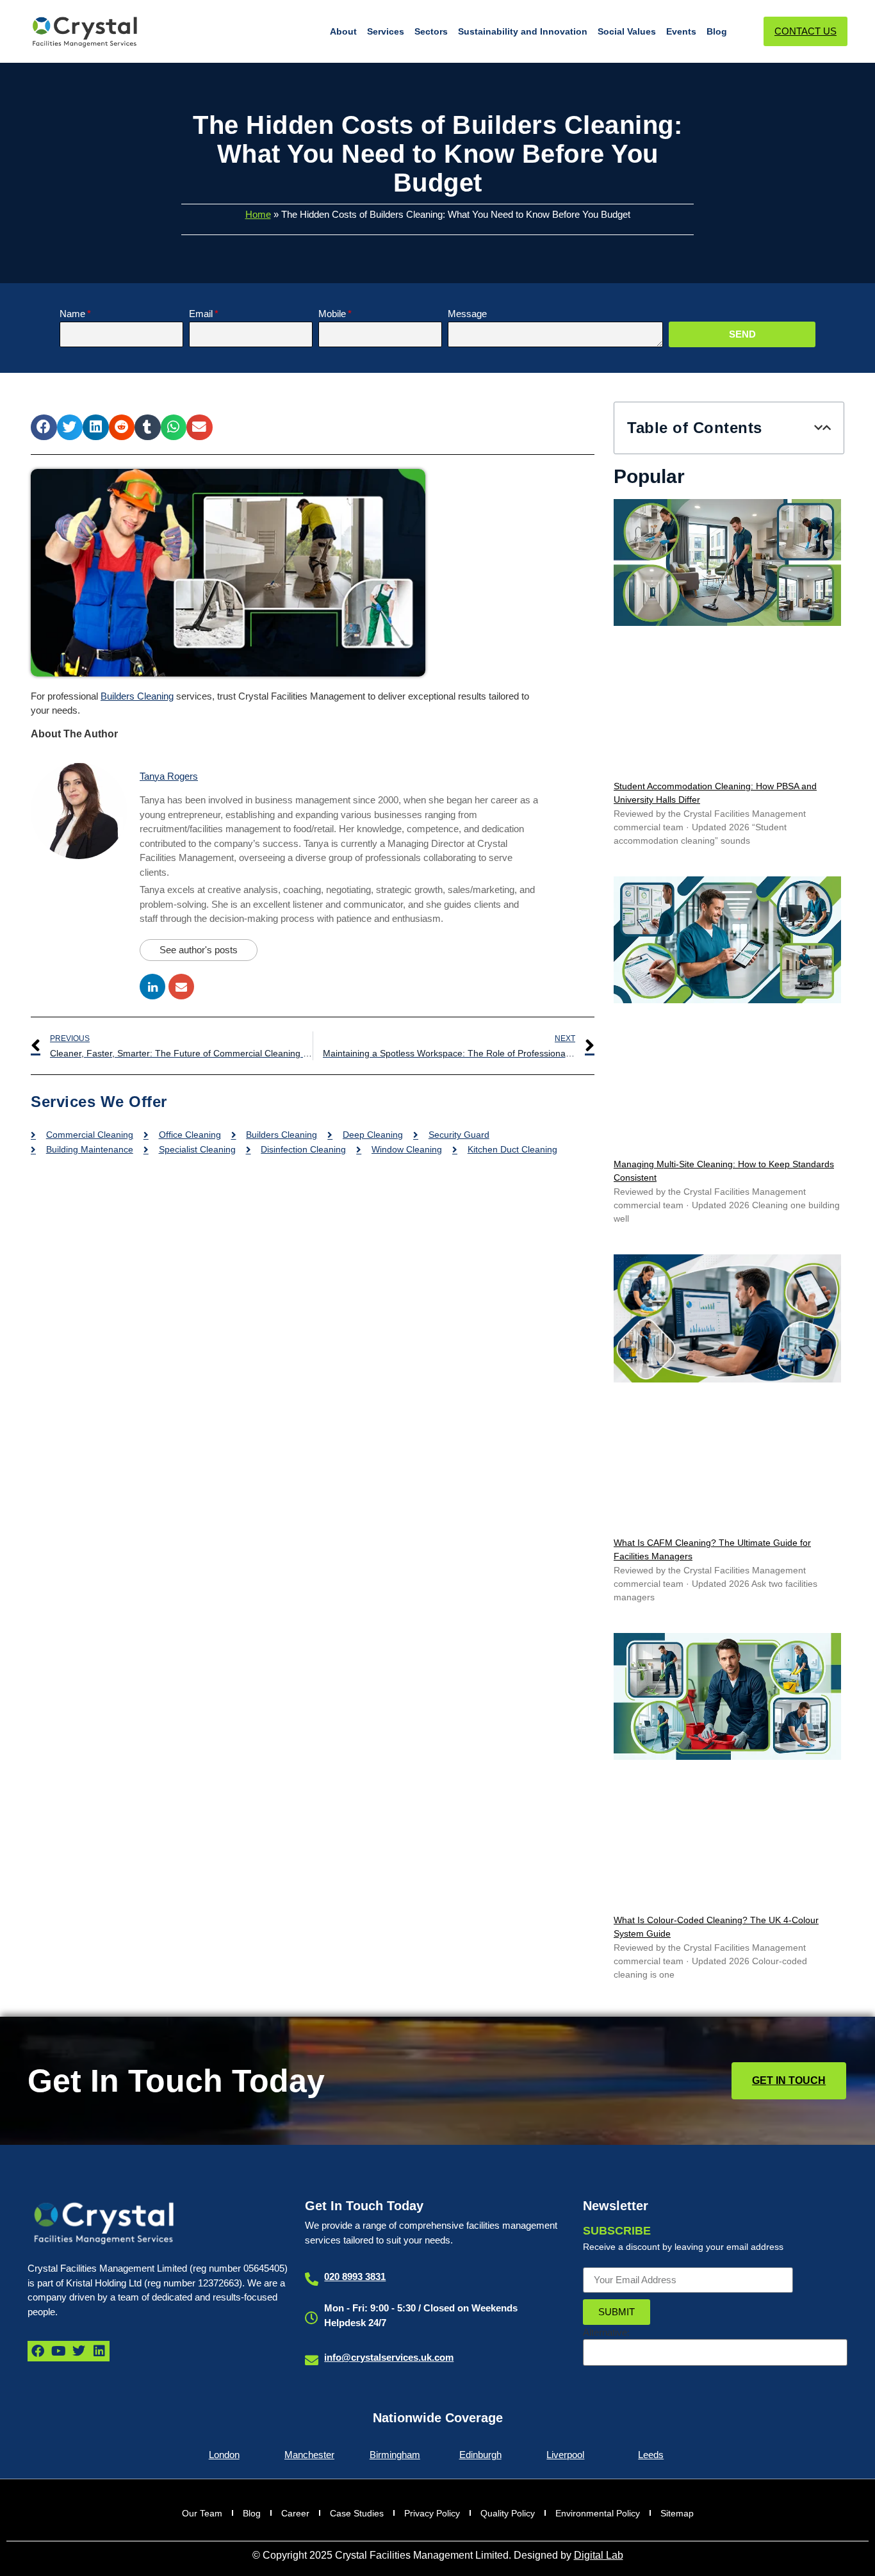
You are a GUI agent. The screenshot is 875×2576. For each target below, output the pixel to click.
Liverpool (565, 2455)
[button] (44, 428)
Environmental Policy (598, 2513)
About (343, 31)
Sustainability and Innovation (523, 31)
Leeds (651, 2455)
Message (467, 314)
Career (295, 2513)
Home (258, 214)
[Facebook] (38, 2351)
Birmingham (395, 2455)
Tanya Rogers (169, 776)
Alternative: (606, 2332)
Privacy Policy (432, 2513)
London (224, 2455)
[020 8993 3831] (312, 2279)
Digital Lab (599, 2555)
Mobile (332, 314)
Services (386, 31)
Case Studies (357, 2513)
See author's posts (199, 950)
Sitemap (677, 2513)
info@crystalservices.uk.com (389, 2357)
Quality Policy (508, 2513)
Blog (717, 31)
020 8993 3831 (355, 2277)
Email (201, 314)
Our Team (202, 2513)
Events (681, 31)
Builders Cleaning (137, 696)
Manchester (309, 2455)
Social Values (627, 31)
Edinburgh (480, 2455)
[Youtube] (58, 2351)
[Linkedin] (99, 2351)
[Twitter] (79, 2351)
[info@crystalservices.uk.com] (312, 2360)
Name (72, 314)
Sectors (431, 31)
